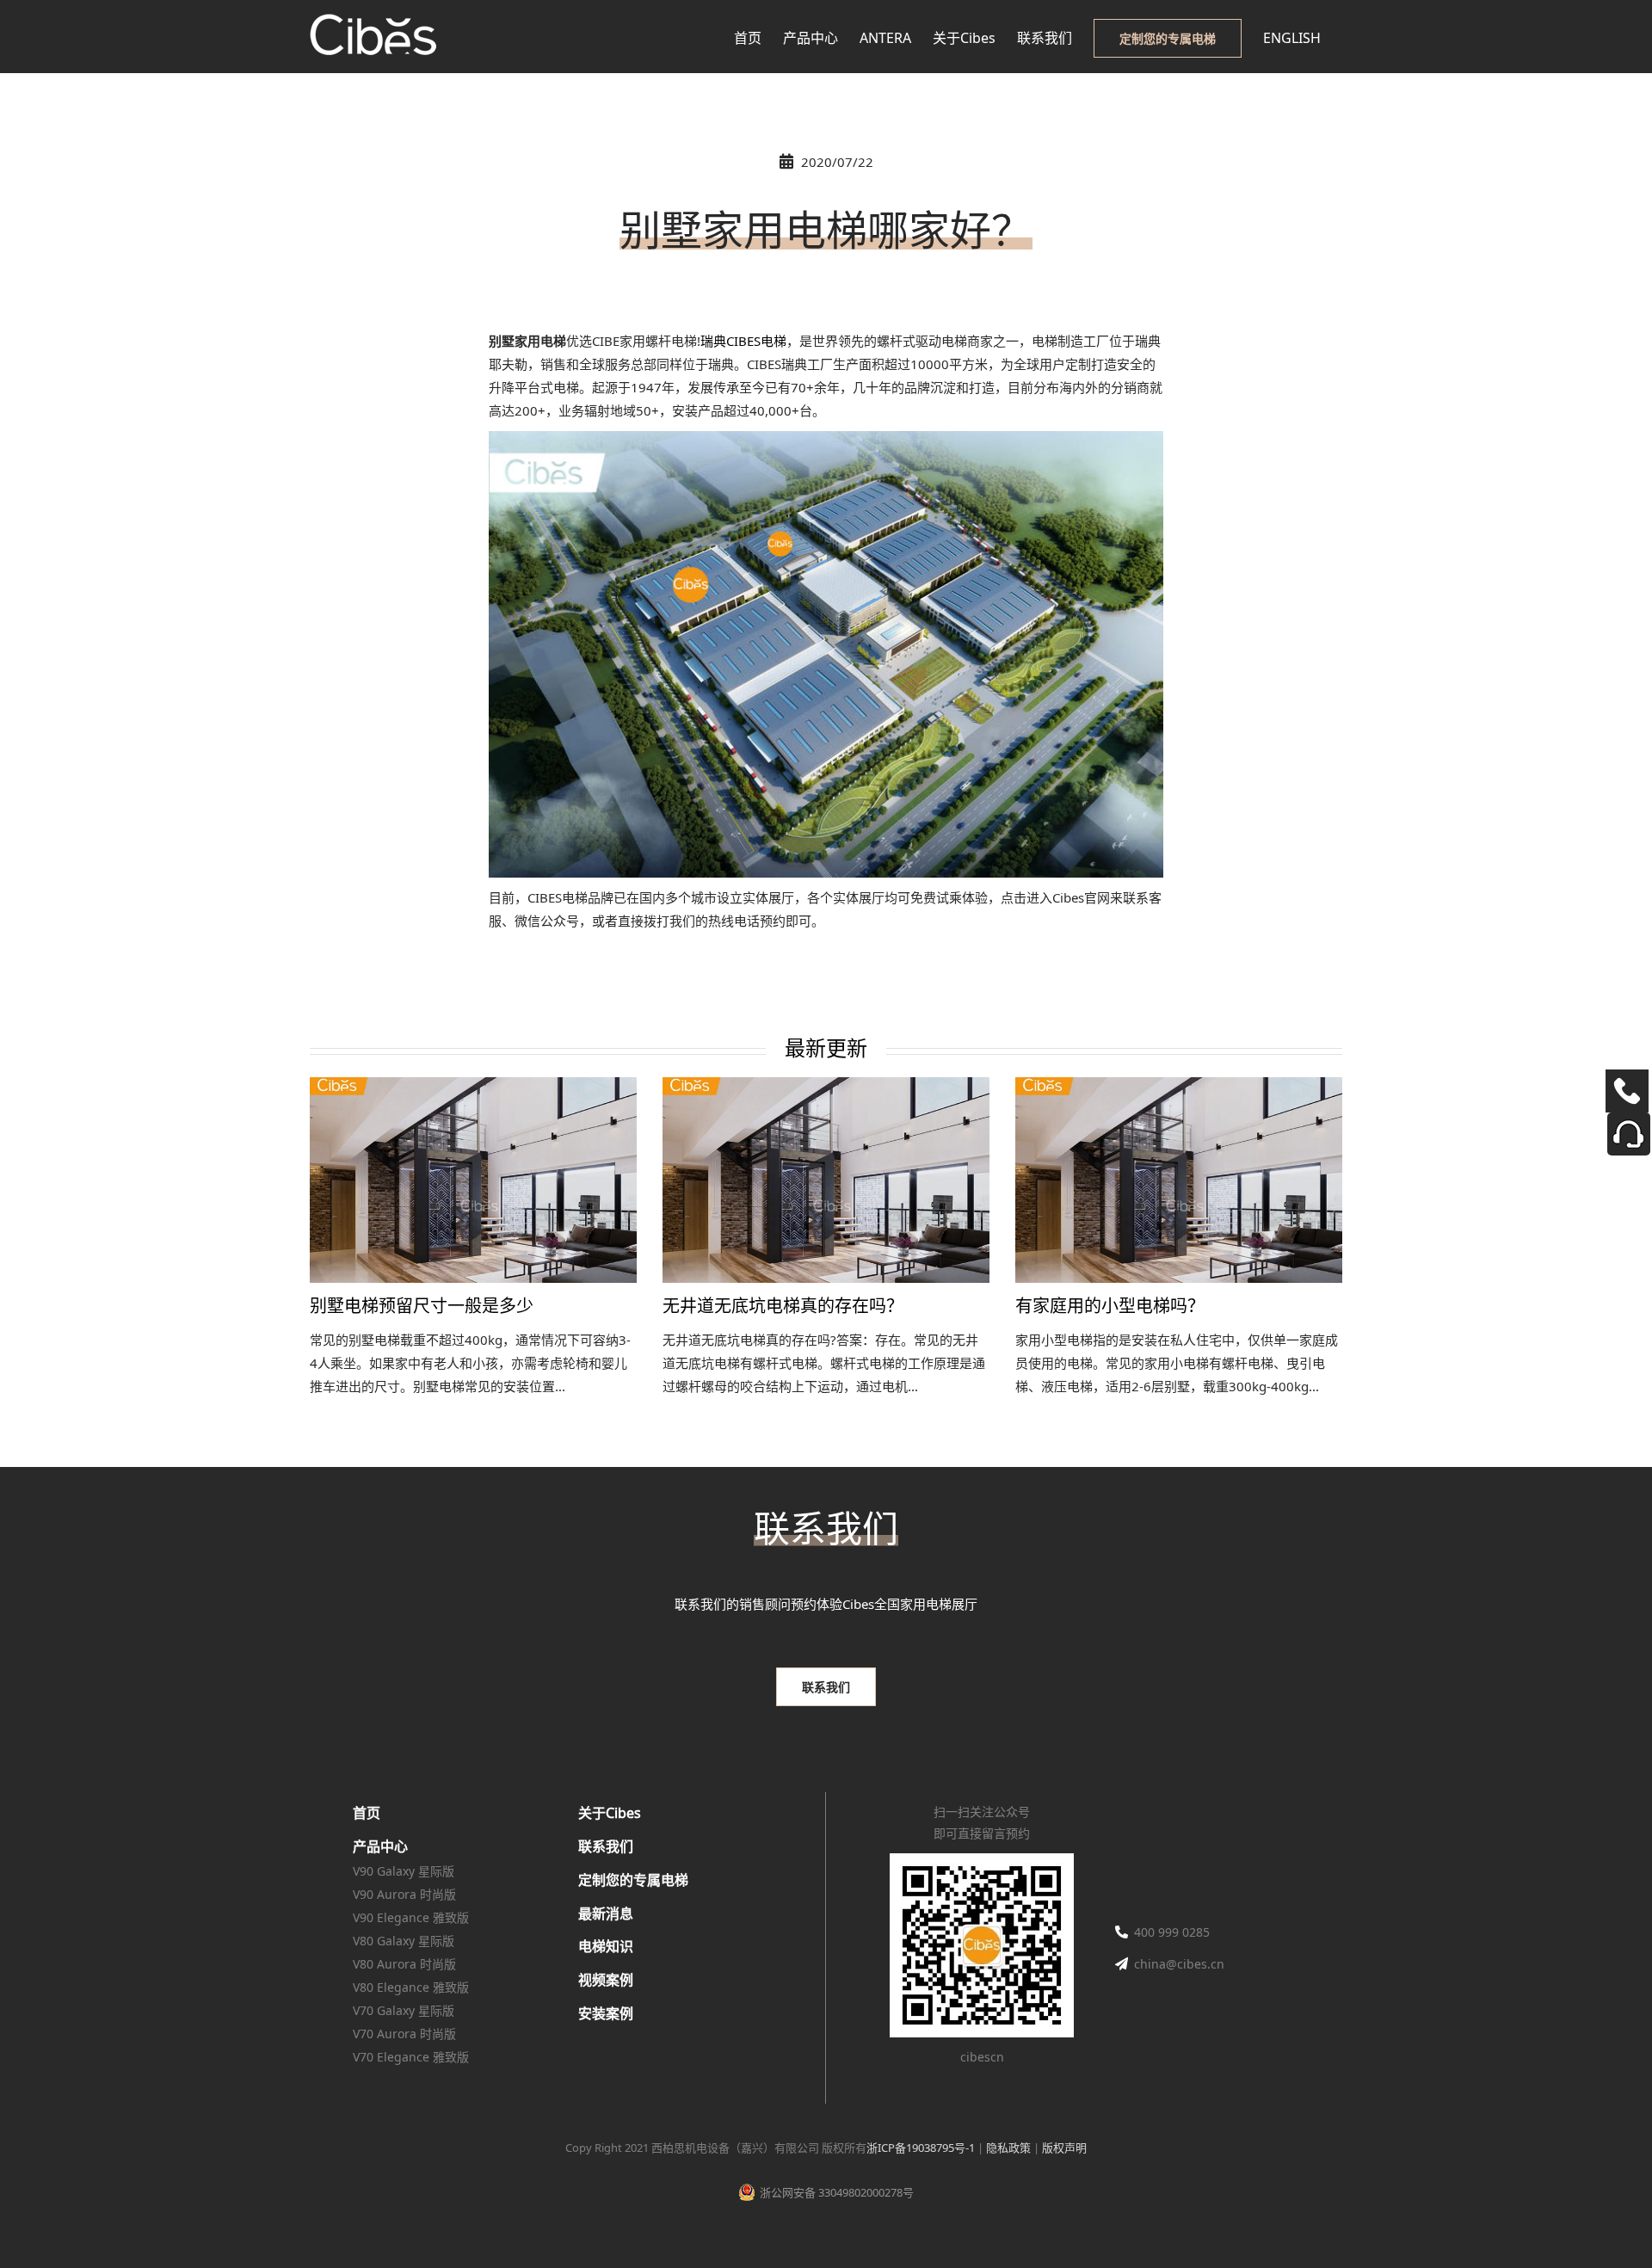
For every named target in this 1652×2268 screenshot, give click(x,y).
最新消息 (606, 1914)
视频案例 (606, 1980)
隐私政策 (1008, 2148)
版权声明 (1064, 2148)
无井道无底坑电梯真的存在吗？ (783, 1307)
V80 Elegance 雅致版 (411, 1987)
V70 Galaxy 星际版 (404, 2010)
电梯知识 (606, 1946)
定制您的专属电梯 (633, 1880)
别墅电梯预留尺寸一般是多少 (422, 1307)
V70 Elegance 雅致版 (411, 2057)
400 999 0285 (1172, 1932)
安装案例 (606, 2013)
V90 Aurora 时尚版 (404, 1894)
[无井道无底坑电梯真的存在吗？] (826, 1180)
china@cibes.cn (1179, 1964)
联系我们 (606, 1846)
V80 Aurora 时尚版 (404, 1964)
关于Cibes (610, 1813)
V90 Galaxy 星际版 (404, 1871)
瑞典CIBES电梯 (743, 341)
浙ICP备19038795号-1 (921, 2148)
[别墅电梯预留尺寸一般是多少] (473, 1180)
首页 (367, 1813)
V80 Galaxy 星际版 (404, 1941)
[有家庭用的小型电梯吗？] (1179, 1180)
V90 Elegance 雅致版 (411, 1917)
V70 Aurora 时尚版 (404, 2034)
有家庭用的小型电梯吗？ (1110, 1307)
